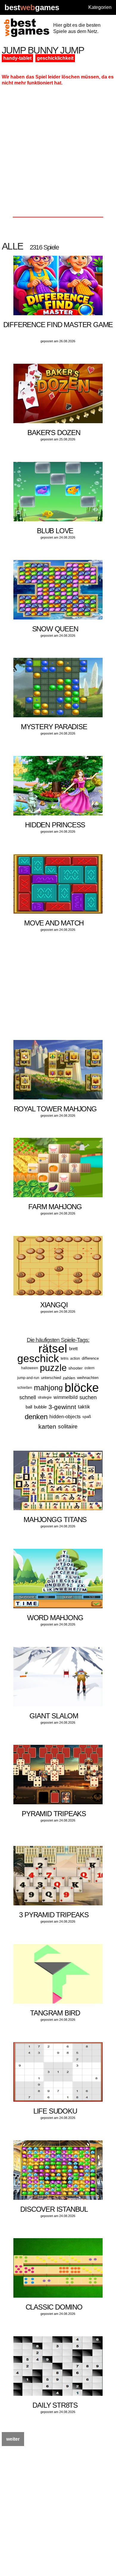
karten (47, 1426)
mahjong (48, 1388)
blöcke (82, 1388)
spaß (87, 1417)
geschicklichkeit (55, 58)
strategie (45, 1397)
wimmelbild (66, 1397)
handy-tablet (17, 58)
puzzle (53, 1368)
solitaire (68, 1426)
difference (90, 1358)
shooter (76, 1368)
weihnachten (88, 1378)
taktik (84, 1407)
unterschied (51, 1378)
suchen (88, 1397)
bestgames (32, 8)
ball (29, 1407)
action (75, 1358)
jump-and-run (28, 1378)
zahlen (69, 1378)
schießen (25, 1388)
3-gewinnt (62, 1407)
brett (73, 1349)
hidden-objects (65, 1417)
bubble (40, 1407)
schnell (28, 1397)
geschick (38, 1358)
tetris (65, 1358)
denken (36, 1417)
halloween (30, 1368)
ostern (90, 1368)
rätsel (53, 1349)
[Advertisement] (58, 153)
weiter (13, 2439)
